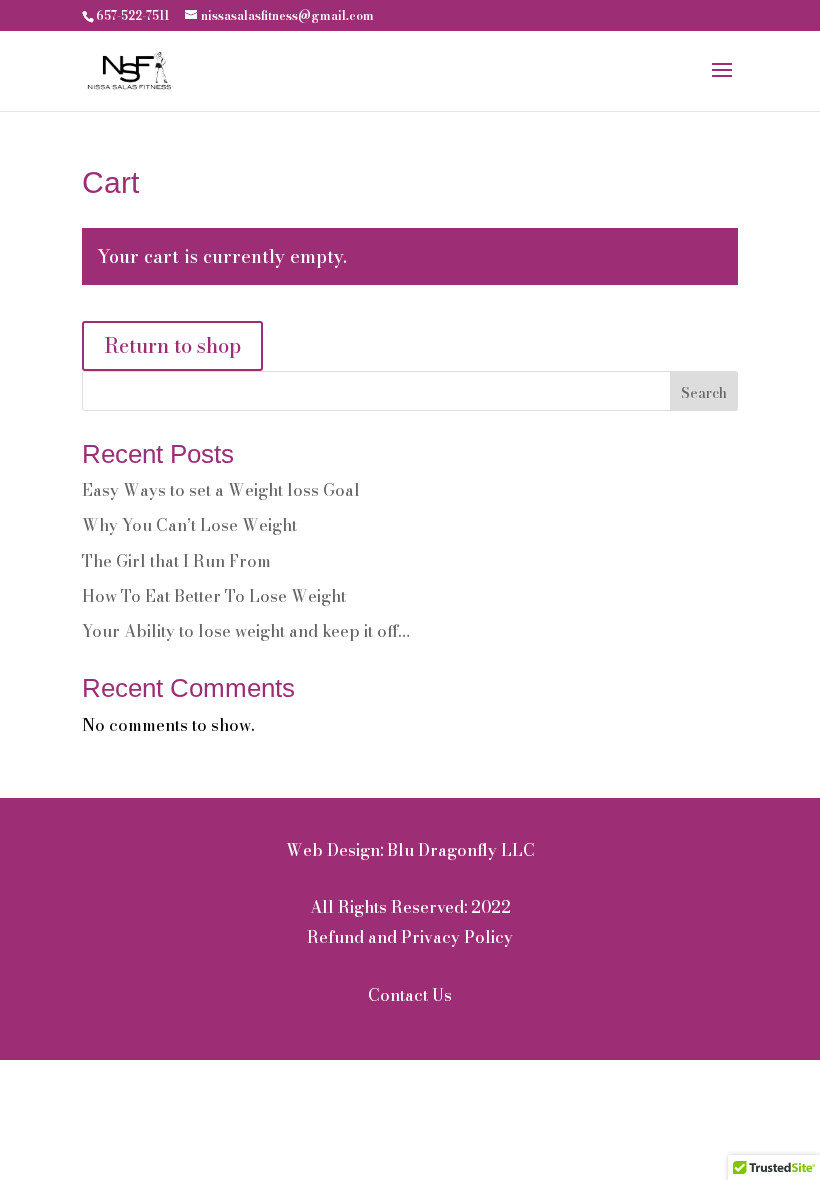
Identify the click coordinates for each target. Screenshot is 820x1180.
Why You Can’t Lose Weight (189, 525)
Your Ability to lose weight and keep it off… (246, 631)
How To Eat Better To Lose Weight (214, 596)
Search (704, 393)
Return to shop (172, 345)
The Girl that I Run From (176, 561)
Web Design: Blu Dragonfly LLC (410, 850)
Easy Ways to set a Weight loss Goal (221, 490)
